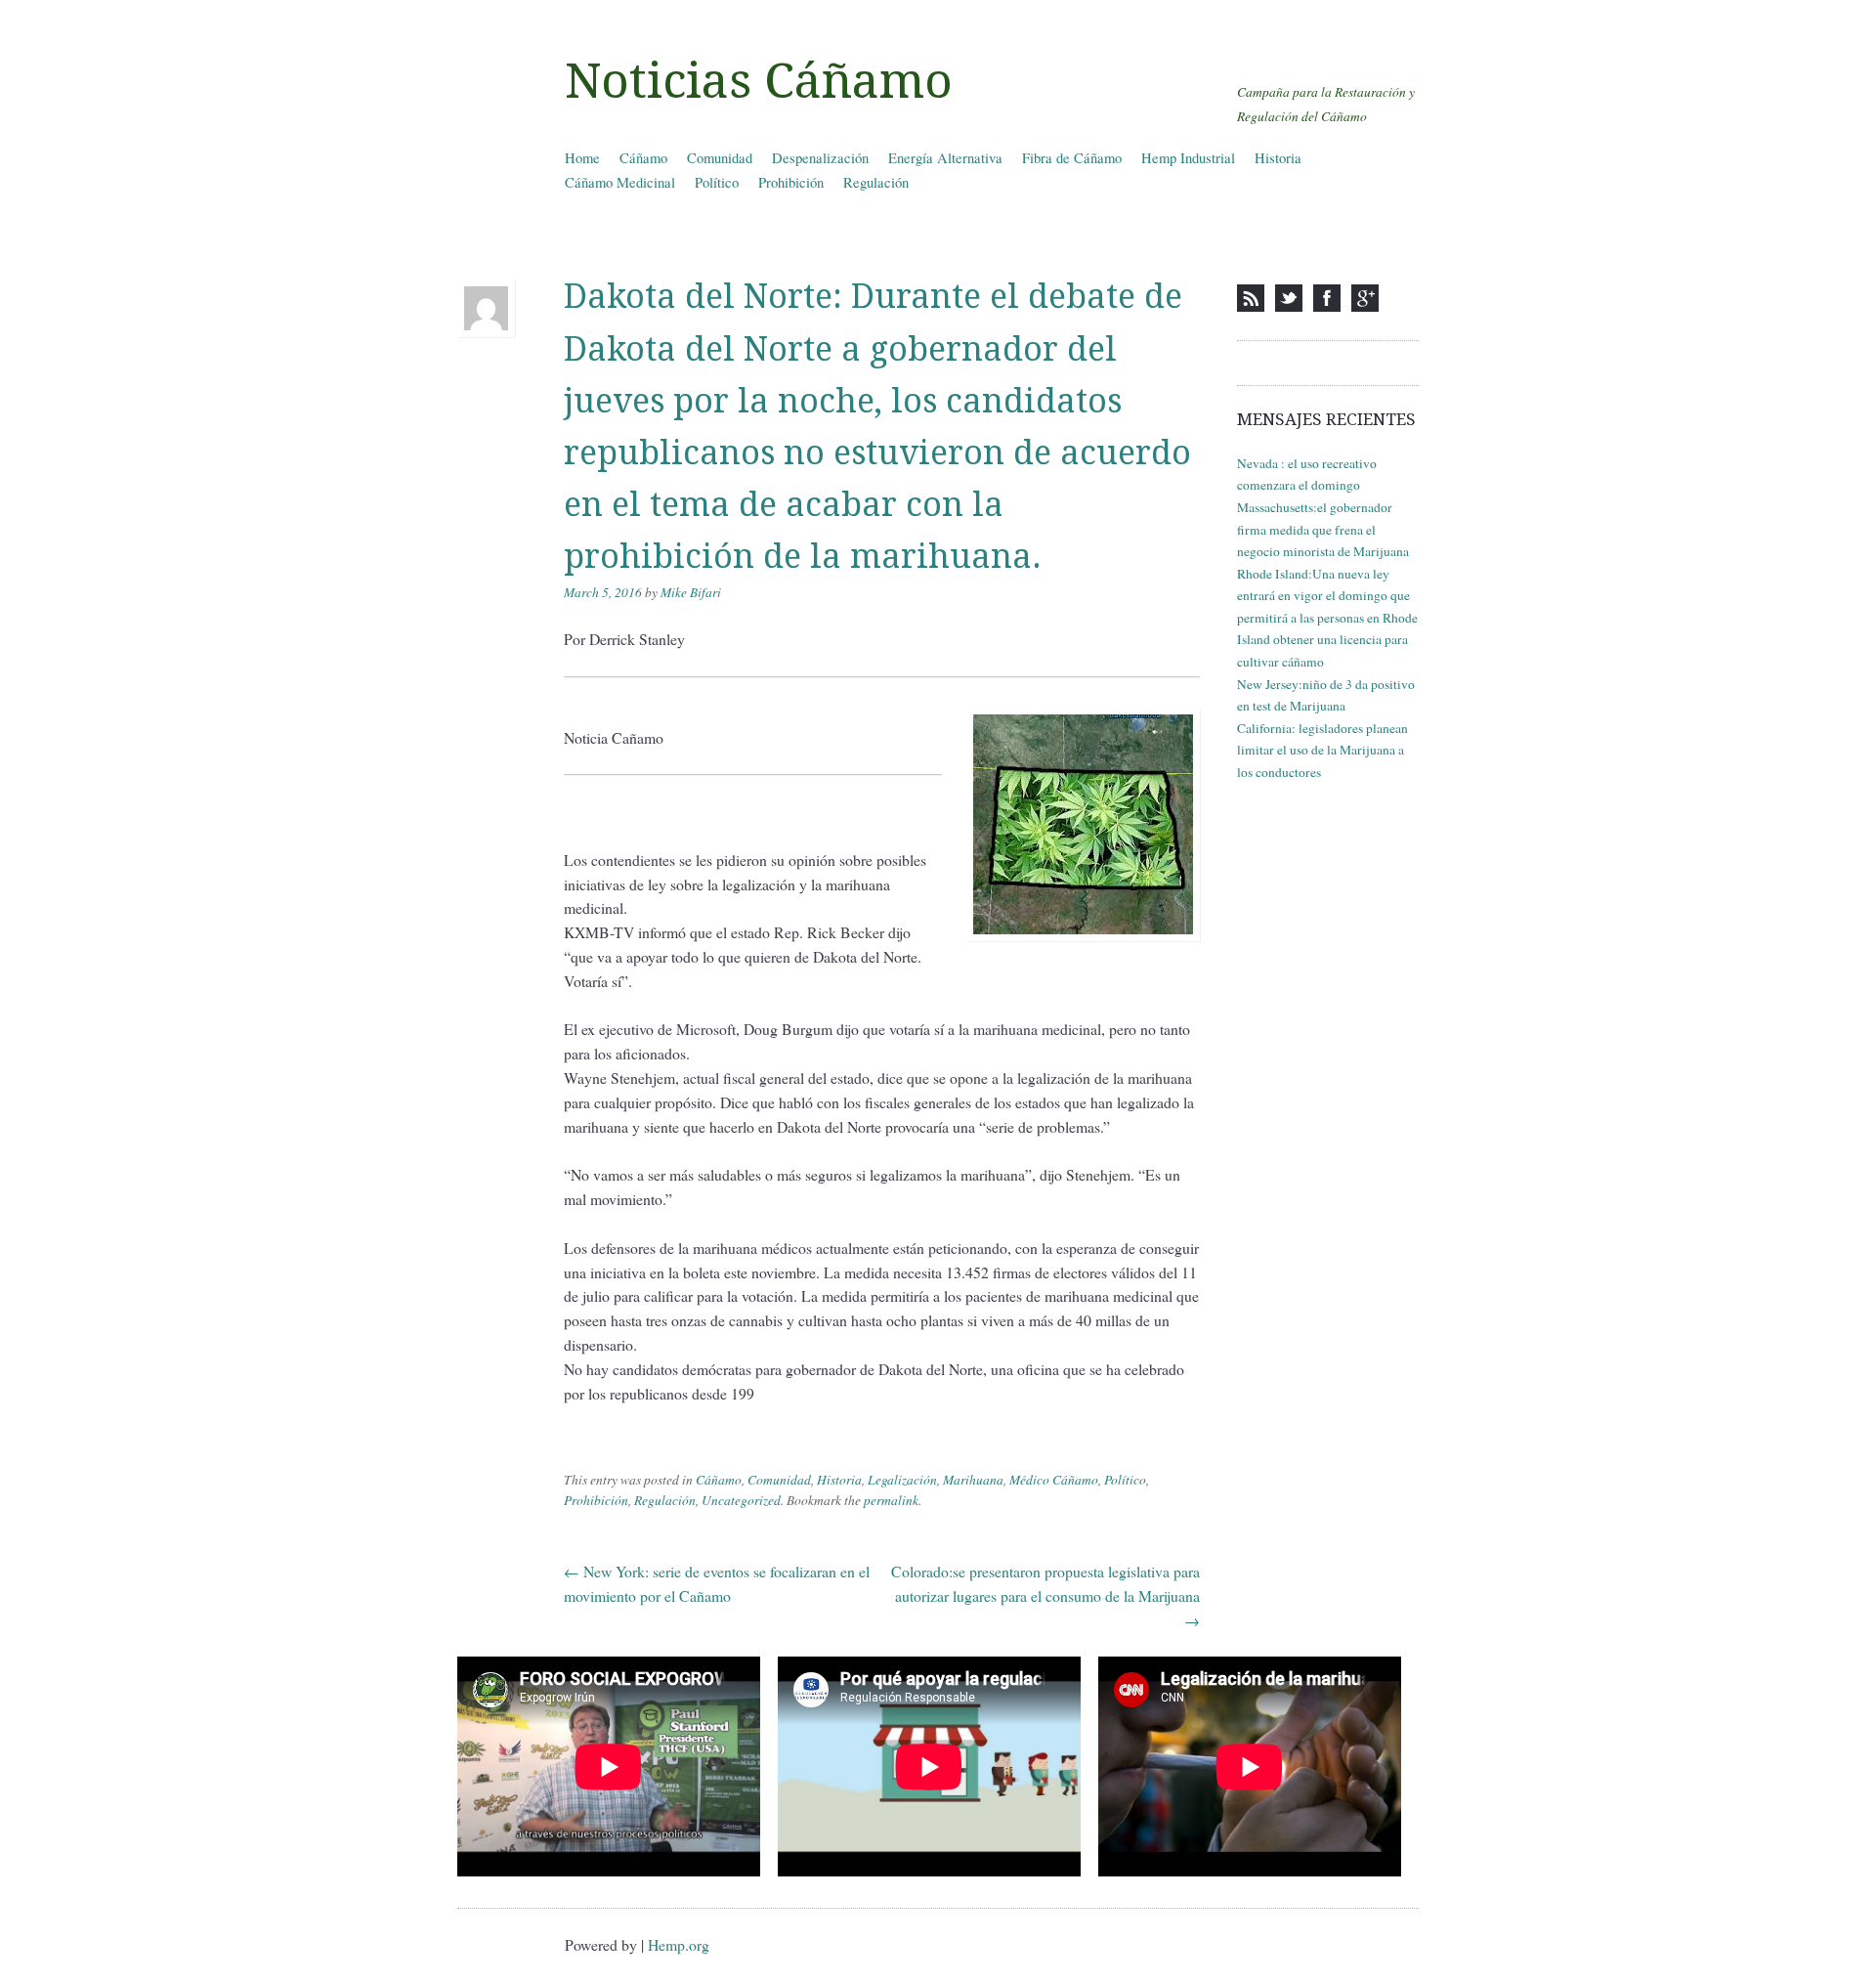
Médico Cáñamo (1054, 1480)
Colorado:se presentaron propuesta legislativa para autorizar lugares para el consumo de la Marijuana (1045, 1595)
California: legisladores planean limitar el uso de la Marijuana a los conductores (1322, 750)
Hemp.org (679, 1944)
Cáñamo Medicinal (620, 182)
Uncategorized (741, 1500)
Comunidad (720, 158)
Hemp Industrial (1188, 158)
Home (582, 158)
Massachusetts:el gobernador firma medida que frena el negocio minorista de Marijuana (1323, 529)
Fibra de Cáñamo (1072, 158)
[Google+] (1365, 298)
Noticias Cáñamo (759, 81)
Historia (1278, 158)
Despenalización (820, 158)
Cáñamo (643, 158)
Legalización (902, 1480)
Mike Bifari (691, 592)
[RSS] (1251, 298)
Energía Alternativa (945, 158)
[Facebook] (1327, 298)
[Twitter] (1289, 298)
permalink (891, 1500)
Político (717, 182)
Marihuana (973, 1480)
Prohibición (791, 182)
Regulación (876, 182)
